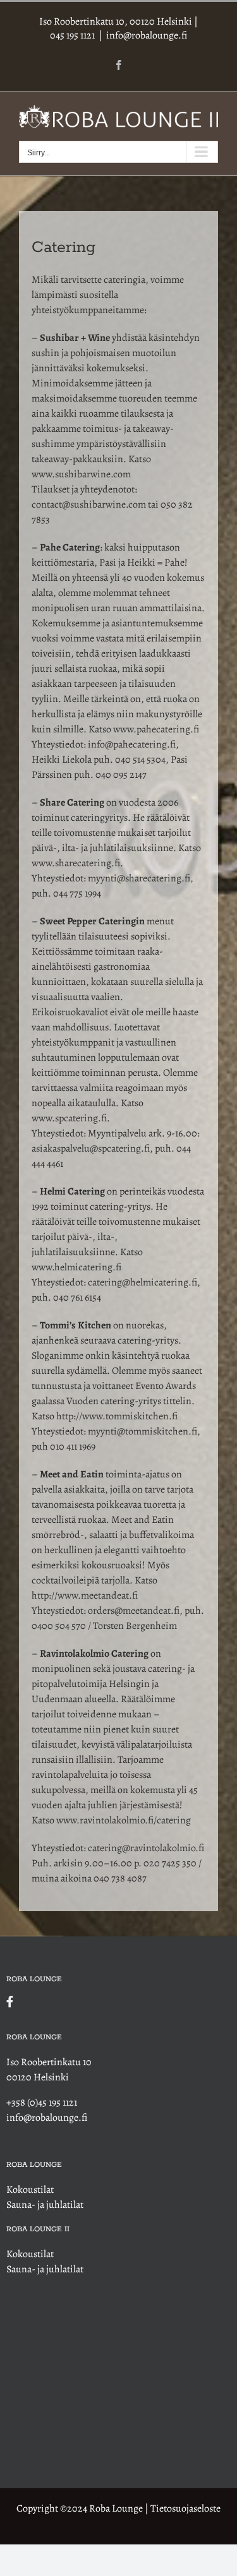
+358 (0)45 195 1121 (42, 2102)
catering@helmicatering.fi (143, 1282)
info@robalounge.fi (147, 35)
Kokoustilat (30, 2190)
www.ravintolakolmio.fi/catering (124, 1820)
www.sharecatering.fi (76, 863)
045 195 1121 (72, 35)
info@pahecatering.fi (132, 744)
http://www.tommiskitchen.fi (118, 1416)
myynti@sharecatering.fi (139, 878)
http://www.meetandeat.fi (85, 1595)
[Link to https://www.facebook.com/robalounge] (116, 2001)
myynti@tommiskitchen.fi (143, 1431)
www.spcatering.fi (69, 1118)
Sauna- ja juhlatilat (45, 2205)
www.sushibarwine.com (81, 474)
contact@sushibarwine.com (89, 504)
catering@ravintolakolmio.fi (146, 1848)
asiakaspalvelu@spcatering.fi (91, 1148)
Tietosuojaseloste (185, 2508)
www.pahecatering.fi (156, 729)
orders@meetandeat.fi (134, 1611)
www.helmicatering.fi (76, 1267)
